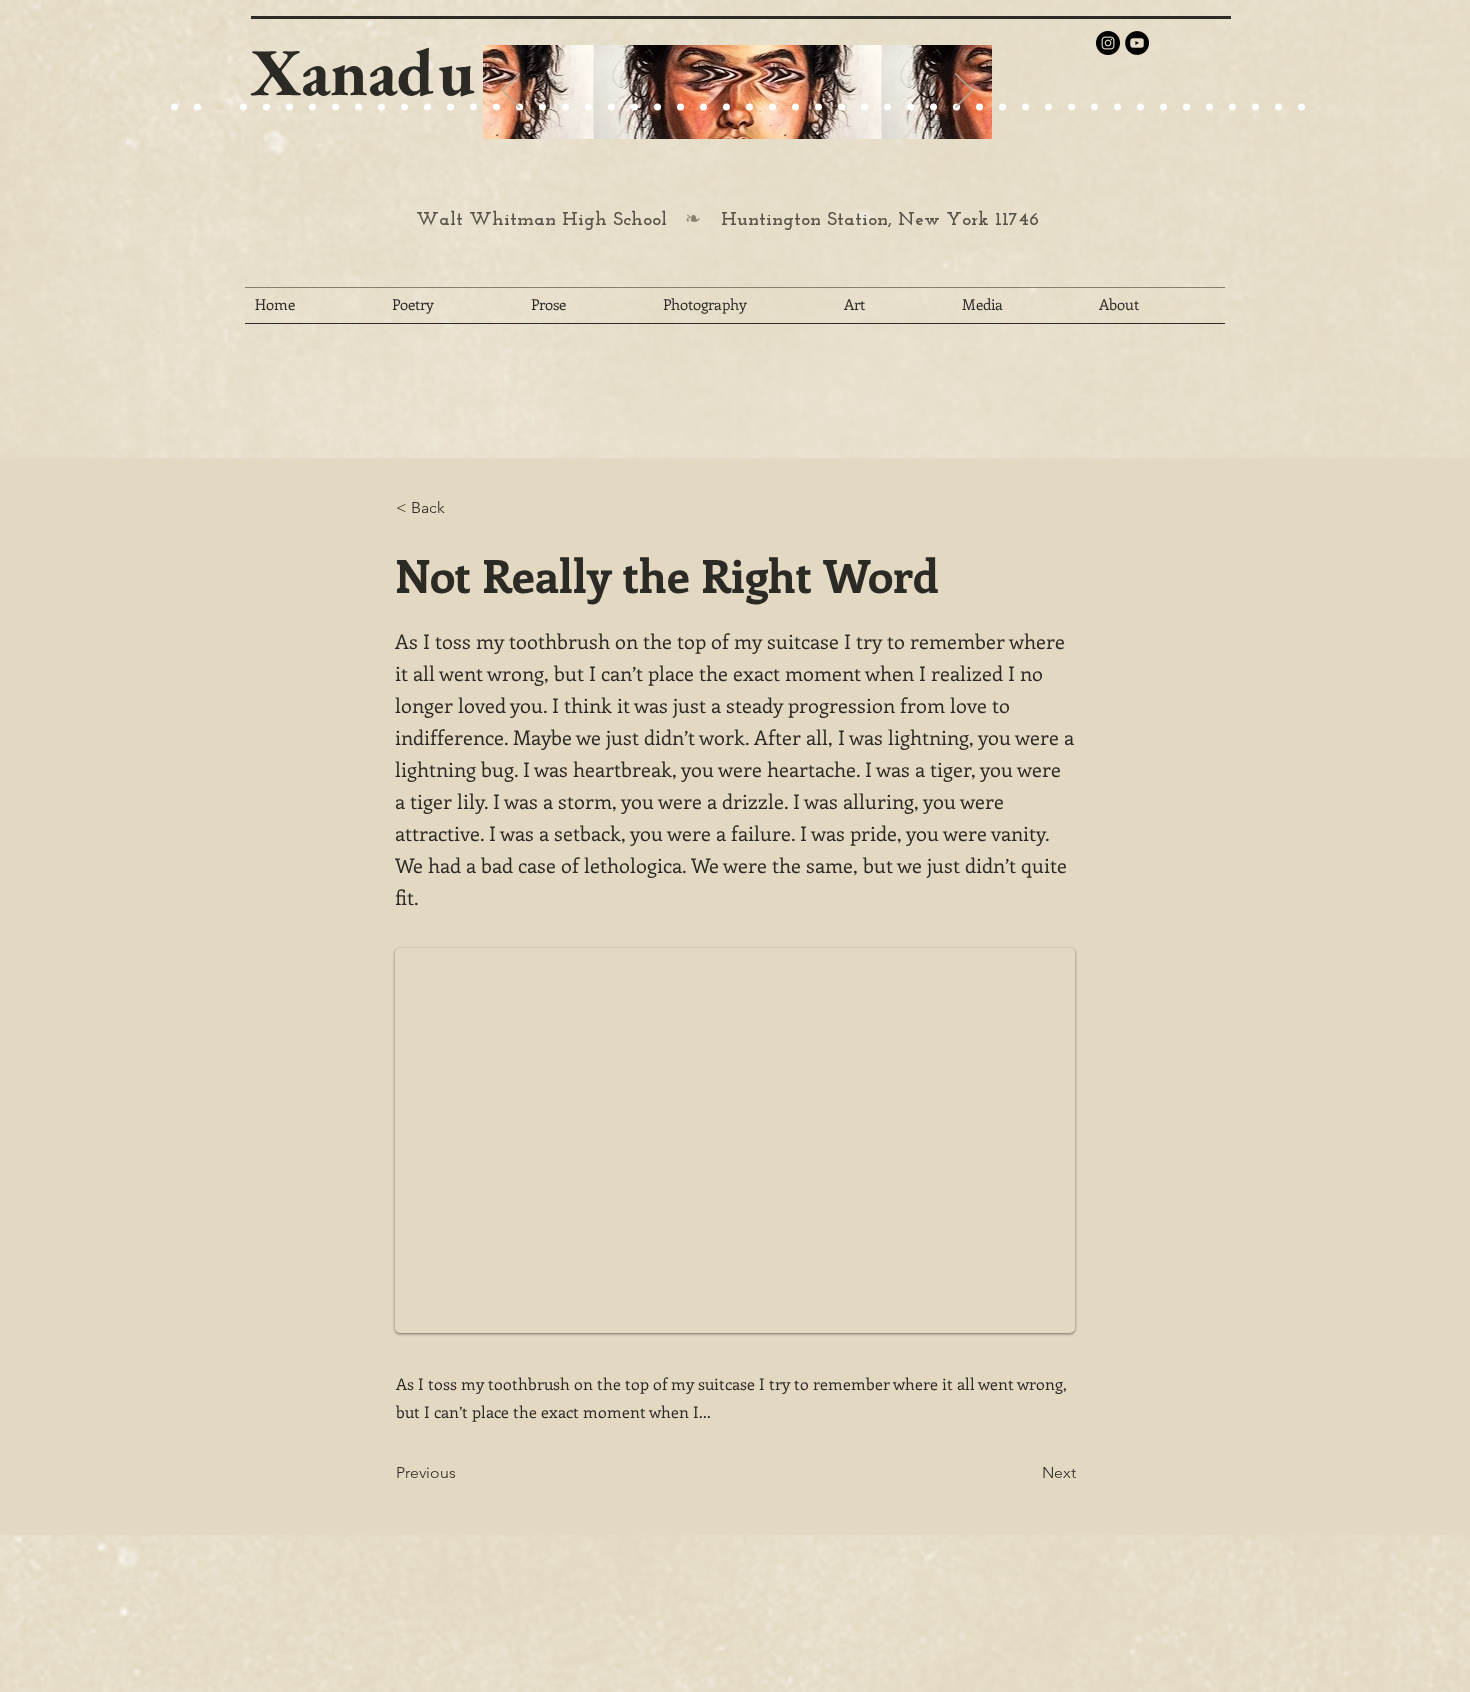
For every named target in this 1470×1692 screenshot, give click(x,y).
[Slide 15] (289, 107)
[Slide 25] (381, 107)
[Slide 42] (1117, 107)
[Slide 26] (749, 107)
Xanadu (363, 71)
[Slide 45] (1186, 107)
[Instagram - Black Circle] (1108, 43)
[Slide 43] (1140, 107)
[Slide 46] (1209, 107)
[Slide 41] (1094, 107)
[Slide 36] (979, 107)
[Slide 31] (864, 107)
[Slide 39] (1048, 107)
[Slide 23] (565, 107)
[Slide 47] (1232, 107)
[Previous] (511, 92)
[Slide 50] (1301, 107)
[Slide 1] (266, 107)
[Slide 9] (197, 107)
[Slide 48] (1255, 107)
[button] (462, 508)
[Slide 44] (1163, 107)
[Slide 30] (841, 107)
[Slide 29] (680, 107)
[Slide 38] (1025, 107)
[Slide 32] (887, 107)
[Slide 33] (910, 107)
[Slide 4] (243, 107)
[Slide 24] (358, 107)
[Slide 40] (1071, 107)
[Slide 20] (174, 107)
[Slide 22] (335, 107)
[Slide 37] (1002, 107)
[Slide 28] (795, 107)
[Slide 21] (312, 107)
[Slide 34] (933, 107)
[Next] (964, 92)
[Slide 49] (1278, 107)
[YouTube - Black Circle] (1137, 43)
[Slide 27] (496, 107)
